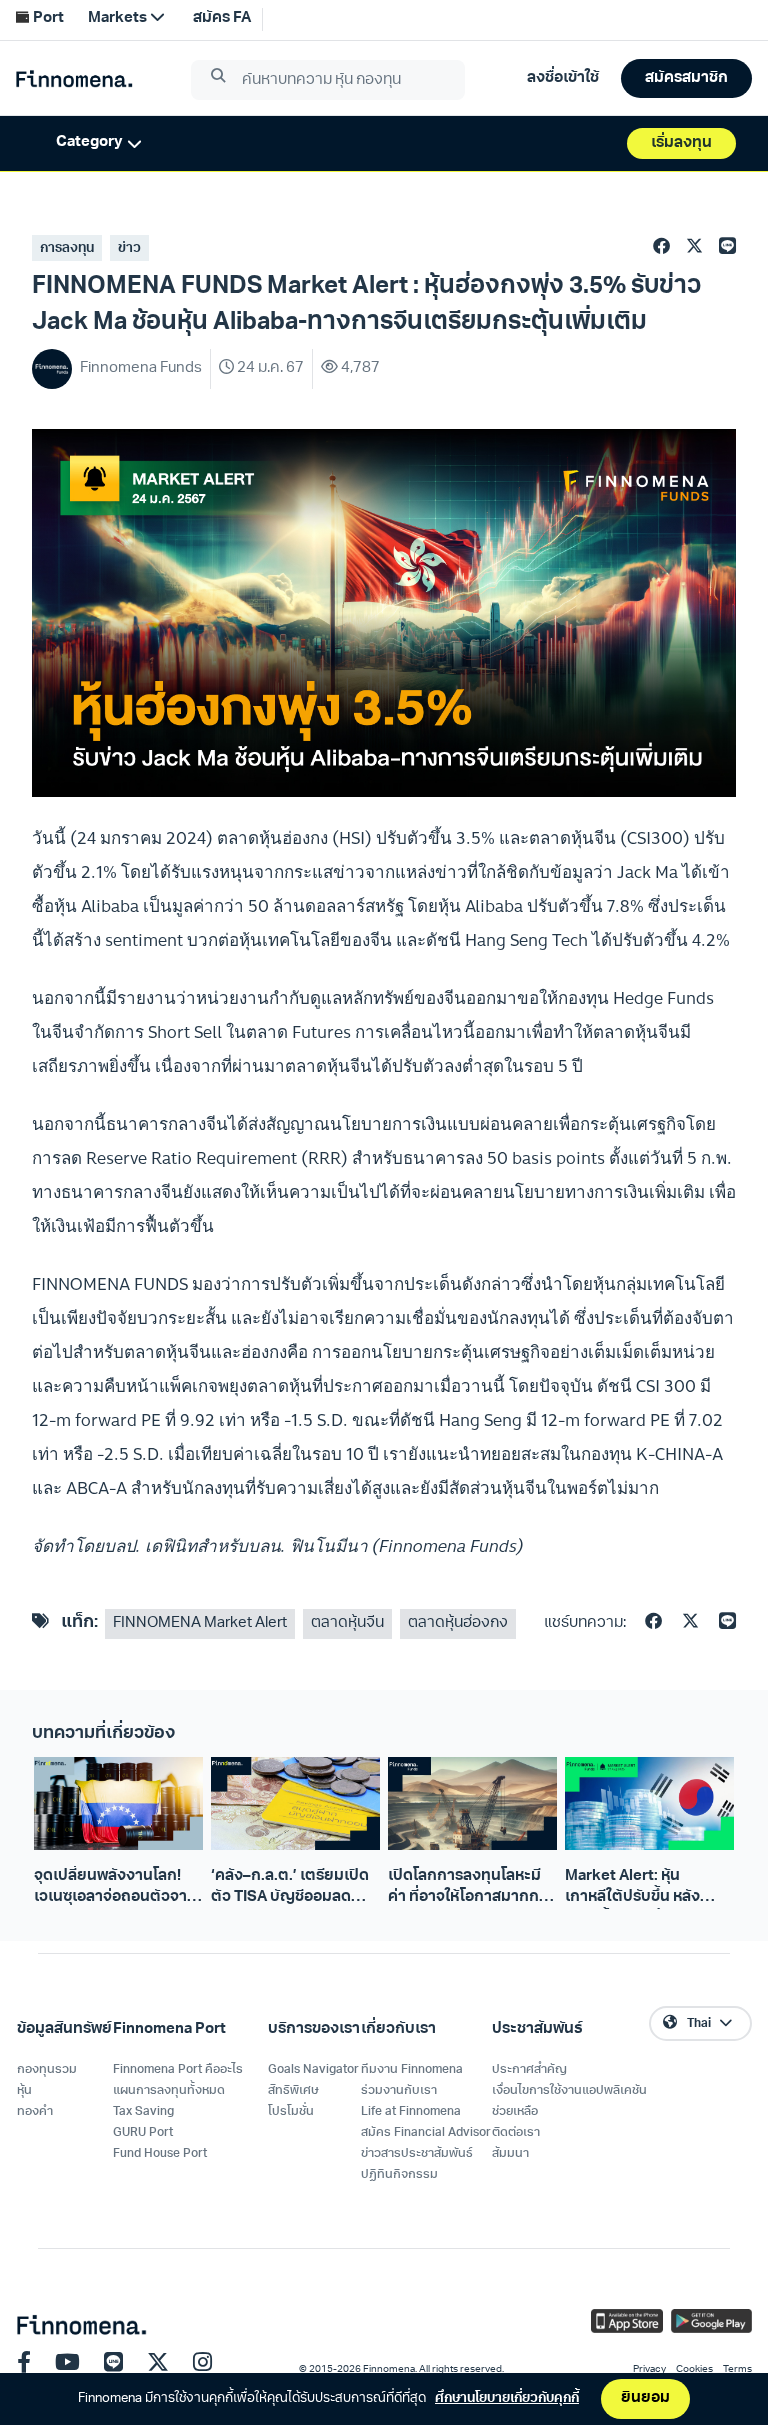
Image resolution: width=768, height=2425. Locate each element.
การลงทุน (67, 248)
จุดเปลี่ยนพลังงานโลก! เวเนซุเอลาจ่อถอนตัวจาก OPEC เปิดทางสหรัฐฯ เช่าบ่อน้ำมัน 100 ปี (117, 1889)
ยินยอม (645, 2398)
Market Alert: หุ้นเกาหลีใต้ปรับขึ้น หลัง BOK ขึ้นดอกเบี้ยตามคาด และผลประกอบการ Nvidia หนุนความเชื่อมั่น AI (647, 1889)
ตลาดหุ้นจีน (347, 1623)
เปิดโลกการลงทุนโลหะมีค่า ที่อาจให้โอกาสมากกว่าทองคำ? (472, 1889)
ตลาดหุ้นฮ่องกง (458, 1623)
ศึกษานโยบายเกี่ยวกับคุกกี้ (507, 2398)
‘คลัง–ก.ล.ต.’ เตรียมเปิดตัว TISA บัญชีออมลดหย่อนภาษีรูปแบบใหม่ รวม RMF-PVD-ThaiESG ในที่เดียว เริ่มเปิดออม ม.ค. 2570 (295, 1889)
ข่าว (129, 248)
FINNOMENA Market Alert (200, 1623)
